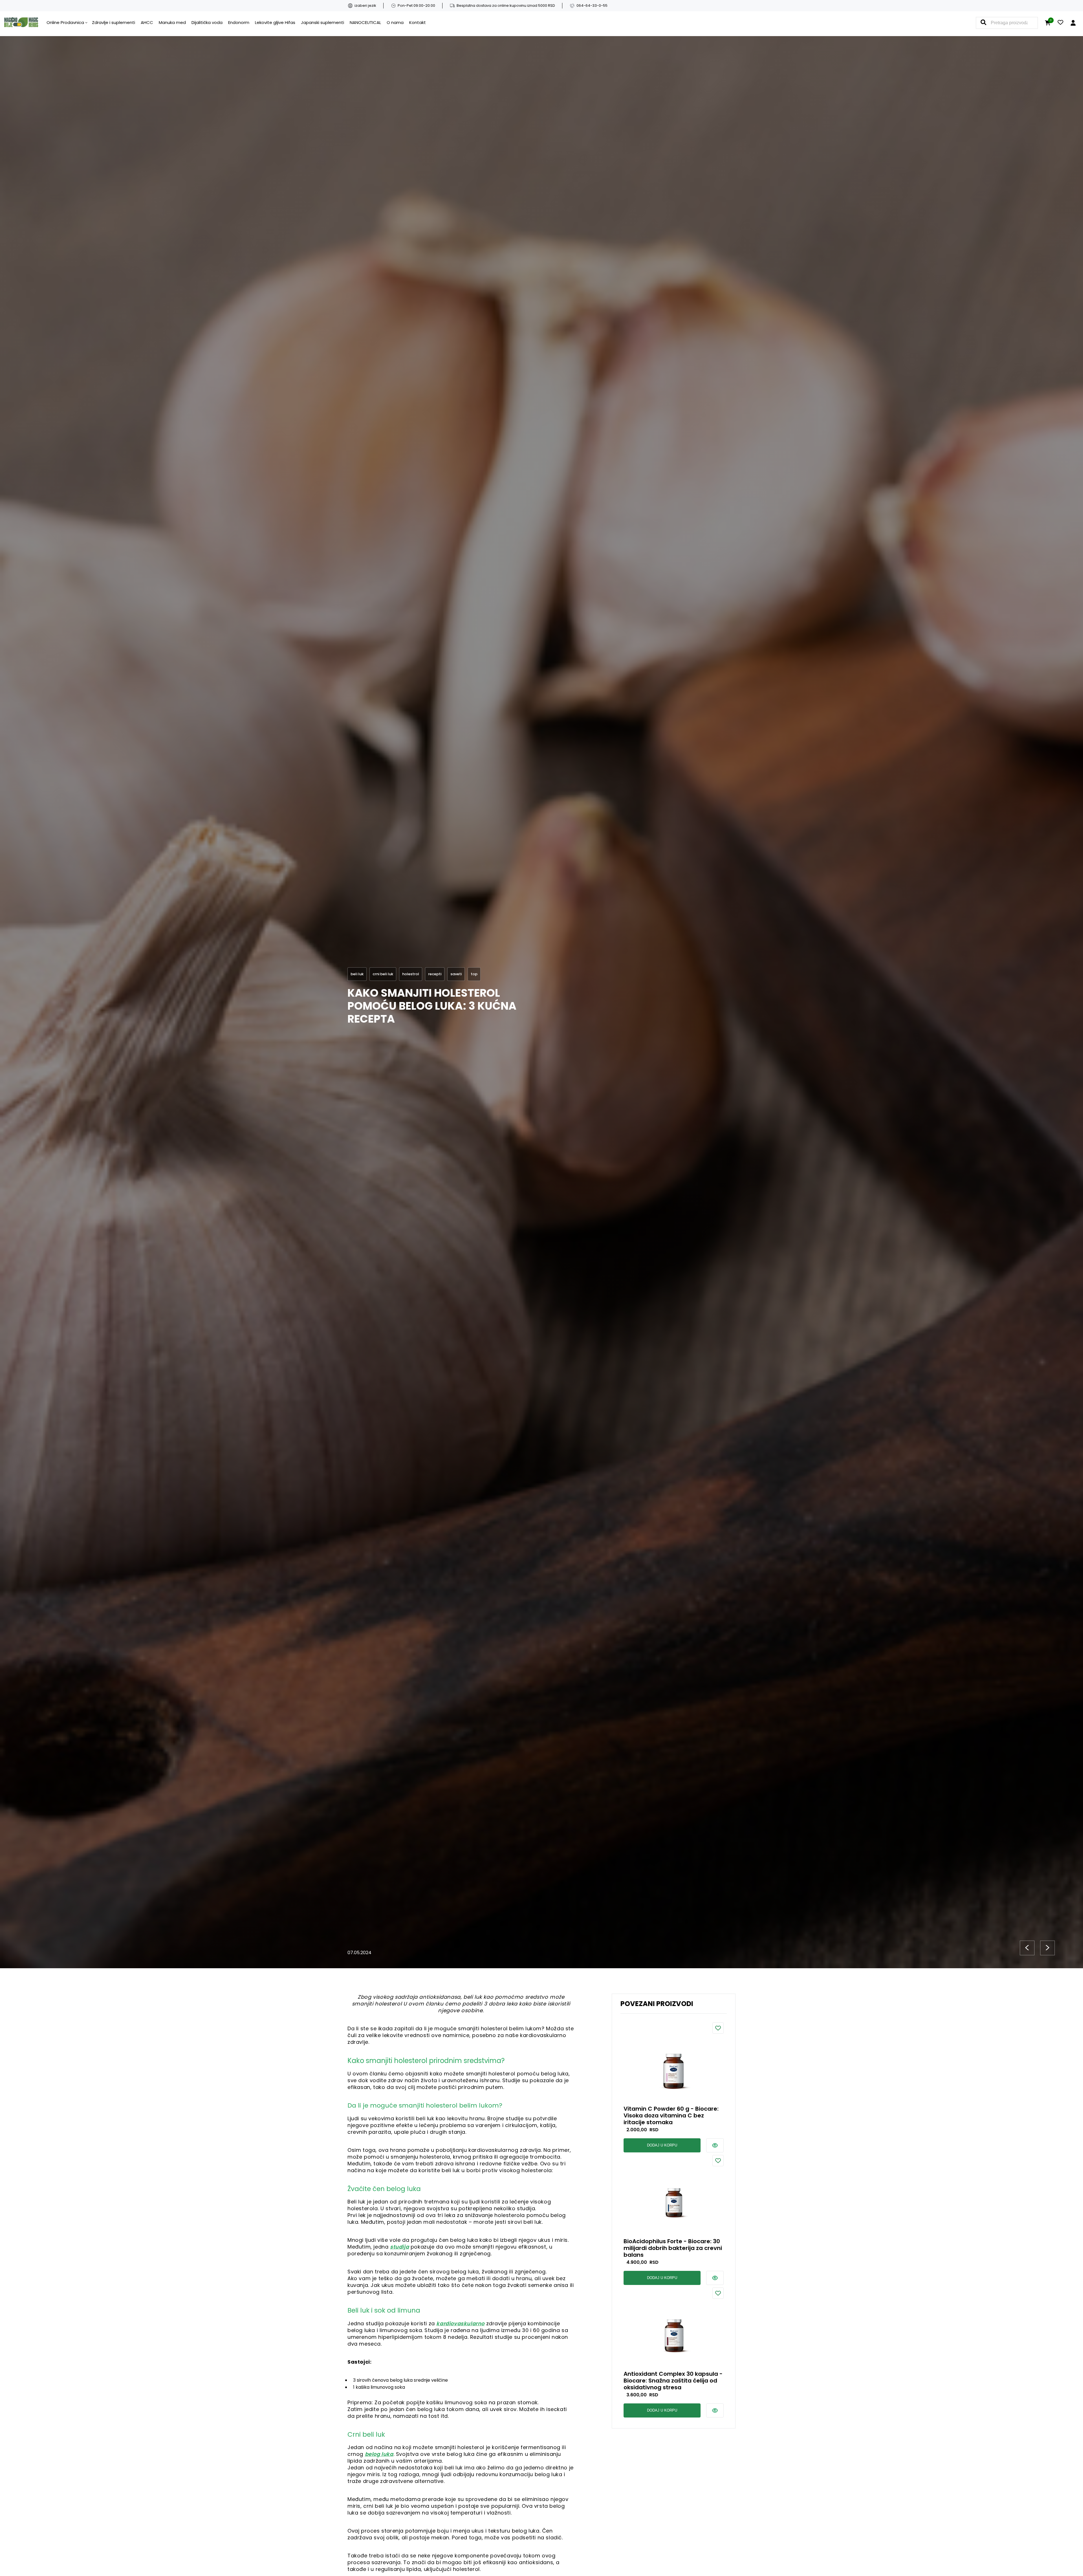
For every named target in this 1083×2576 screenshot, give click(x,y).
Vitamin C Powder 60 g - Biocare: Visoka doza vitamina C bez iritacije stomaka (671, 2115)
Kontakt (418, 22)
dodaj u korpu (662, 2145)
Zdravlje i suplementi (114, 22)
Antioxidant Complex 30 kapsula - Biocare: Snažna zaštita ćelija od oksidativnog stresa (673, 2381)
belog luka (379, 2454)
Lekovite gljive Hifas (275, 22)
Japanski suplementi (323, 22)
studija (399, 2247)
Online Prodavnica (65, 22)
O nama (395, 22)
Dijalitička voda (207, 22)
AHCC (147, 22)
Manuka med (172, 22)
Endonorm (239, 22)
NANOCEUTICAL (365, 22)
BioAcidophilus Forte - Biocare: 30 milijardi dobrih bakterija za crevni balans (673, 2248)
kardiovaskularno (460, 2323)
